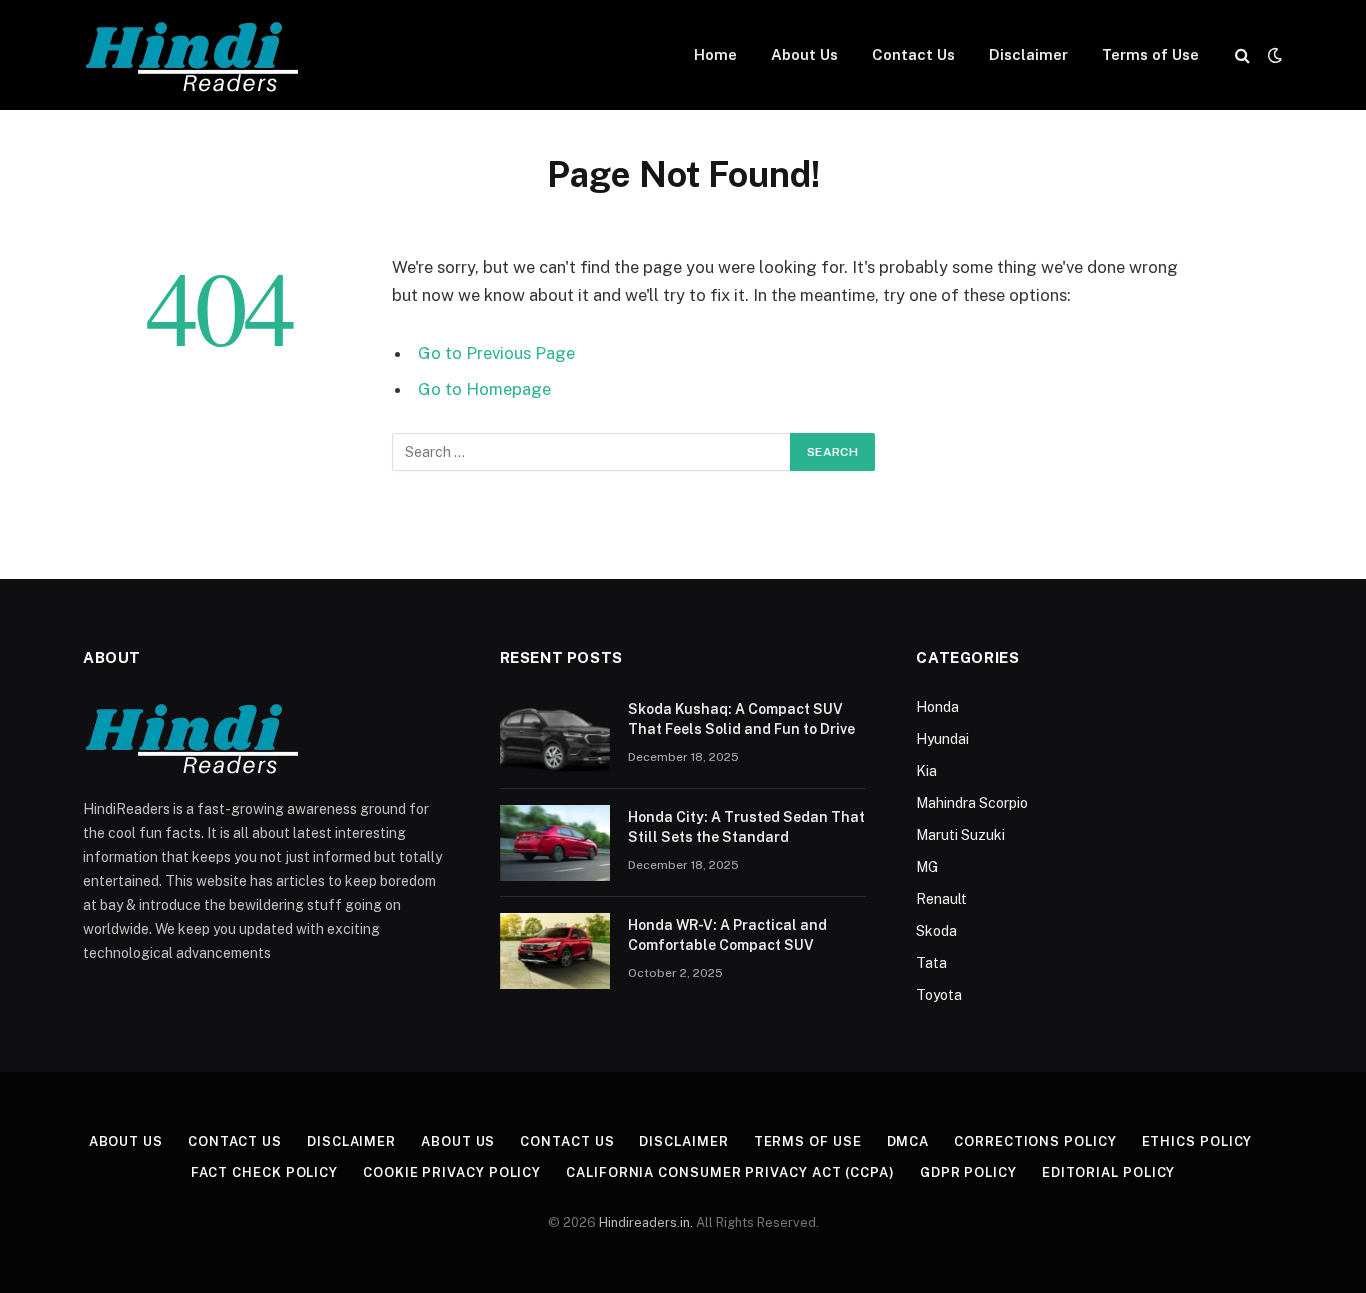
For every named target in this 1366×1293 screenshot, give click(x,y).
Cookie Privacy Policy (452, 1172)
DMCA (908, 1141)
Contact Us (913, 54)
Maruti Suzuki (960, 835)
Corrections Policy (1035, 1141)
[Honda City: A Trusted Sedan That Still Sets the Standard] (555, 843)
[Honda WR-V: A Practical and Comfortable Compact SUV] (555, 951)
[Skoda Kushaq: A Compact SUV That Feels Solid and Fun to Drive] (555, 735)
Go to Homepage (484, 389)
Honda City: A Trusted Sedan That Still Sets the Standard (746, 827)
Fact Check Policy (264, 1172)
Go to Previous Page (496, 353)
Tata (931, 963)
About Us (804, 54)
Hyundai (942, 739)
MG (927, 867)
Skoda (936, 931)
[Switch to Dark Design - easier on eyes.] (1273, 55)
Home (715, 54)
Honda (937, 707)
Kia (926, 771)
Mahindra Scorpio (972, 803)
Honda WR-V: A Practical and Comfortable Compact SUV (727, 935)
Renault (941, 899)
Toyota (939, 995)
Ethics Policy (1197, 1141)
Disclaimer (1028, 54)
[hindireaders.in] (196, 55)
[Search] (1242, 55)
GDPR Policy (968, 1172)
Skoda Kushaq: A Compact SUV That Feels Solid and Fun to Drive (741, 719)
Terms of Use (1150, 54)
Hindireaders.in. (647, 1222)
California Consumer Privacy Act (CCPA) (730, 1172)
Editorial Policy (1109, 1172)
